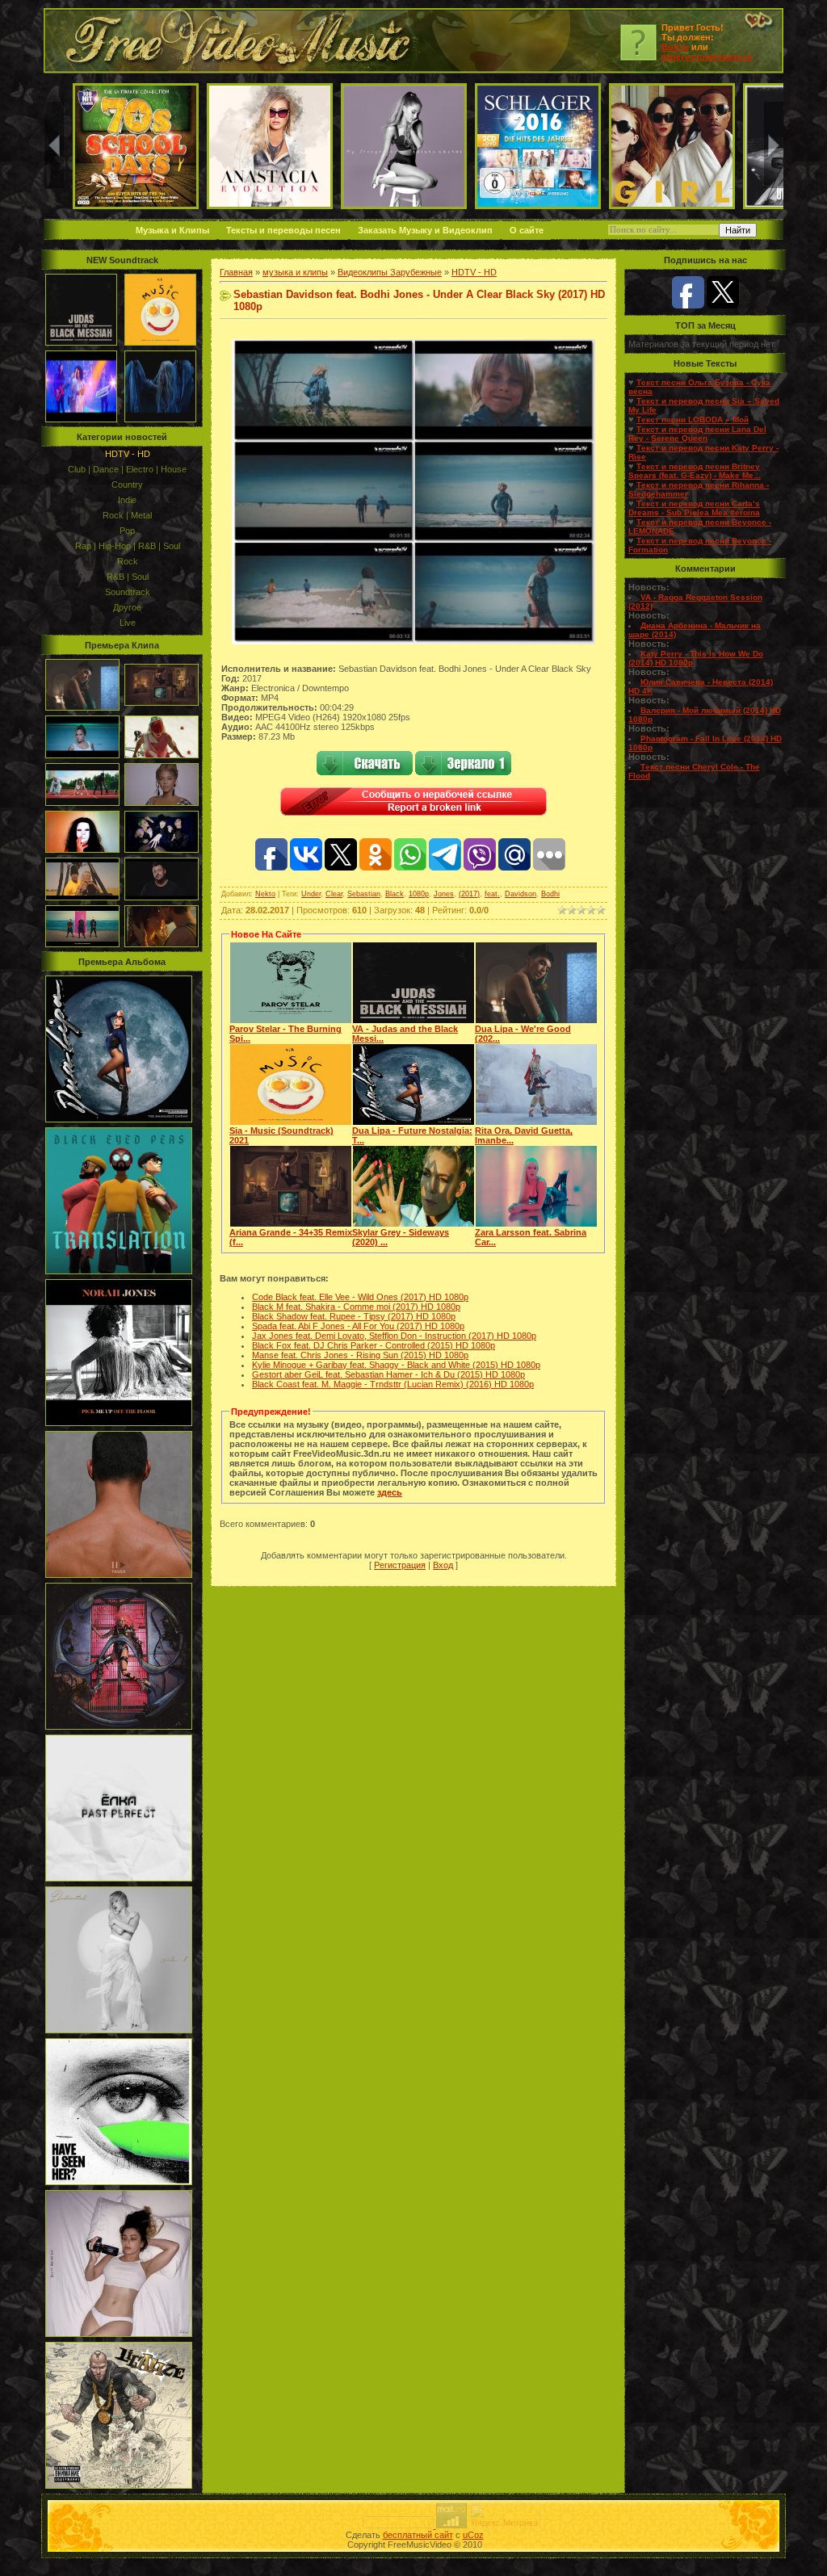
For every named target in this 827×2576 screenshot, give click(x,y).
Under (311, 894)
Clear (334, 894)
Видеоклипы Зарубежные (390, 272)
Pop (127, 531)
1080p (419, 894)
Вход (443, 1565)
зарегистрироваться (707, 57)
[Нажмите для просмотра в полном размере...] (413, 641)
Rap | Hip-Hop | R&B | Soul (128, 546)
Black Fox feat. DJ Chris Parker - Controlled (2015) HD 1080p (374, 1345)
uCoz (473, 2535)
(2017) (469, 894)
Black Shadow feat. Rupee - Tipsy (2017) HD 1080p (354, 1316)
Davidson (521, 894)
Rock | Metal (127, 515)
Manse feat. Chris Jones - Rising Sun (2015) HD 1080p (360, 1355)
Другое (127, 607)
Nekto (265, 894)
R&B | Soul (128, 577)
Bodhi (550, 894)
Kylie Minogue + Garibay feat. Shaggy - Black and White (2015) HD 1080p (396, 1365)
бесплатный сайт (418, 2535)
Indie (127, 500)
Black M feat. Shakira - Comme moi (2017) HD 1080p (356, 1307)
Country (127, 485)
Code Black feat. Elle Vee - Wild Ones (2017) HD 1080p (360, 1297)
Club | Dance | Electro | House (127, 469)
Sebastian (364, 894)
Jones (444, 894)
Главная (236, 272)
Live (128, 623)
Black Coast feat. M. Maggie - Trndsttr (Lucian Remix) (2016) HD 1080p (393, 1384)
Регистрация (400, 1565)
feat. (492, 894)
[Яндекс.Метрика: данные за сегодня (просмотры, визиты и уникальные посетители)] (505, 2516)
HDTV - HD (128, 454)
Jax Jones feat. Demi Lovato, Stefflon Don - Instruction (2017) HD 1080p (394, 1336)
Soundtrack (128, 592)
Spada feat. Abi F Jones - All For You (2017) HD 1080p (358, 1326)
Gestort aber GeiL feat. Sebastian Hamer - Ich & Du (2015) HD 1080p (388, 1374)
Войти (675, 47)
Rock (128, 561)
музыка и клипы (295, 272)
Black (395, 894)
